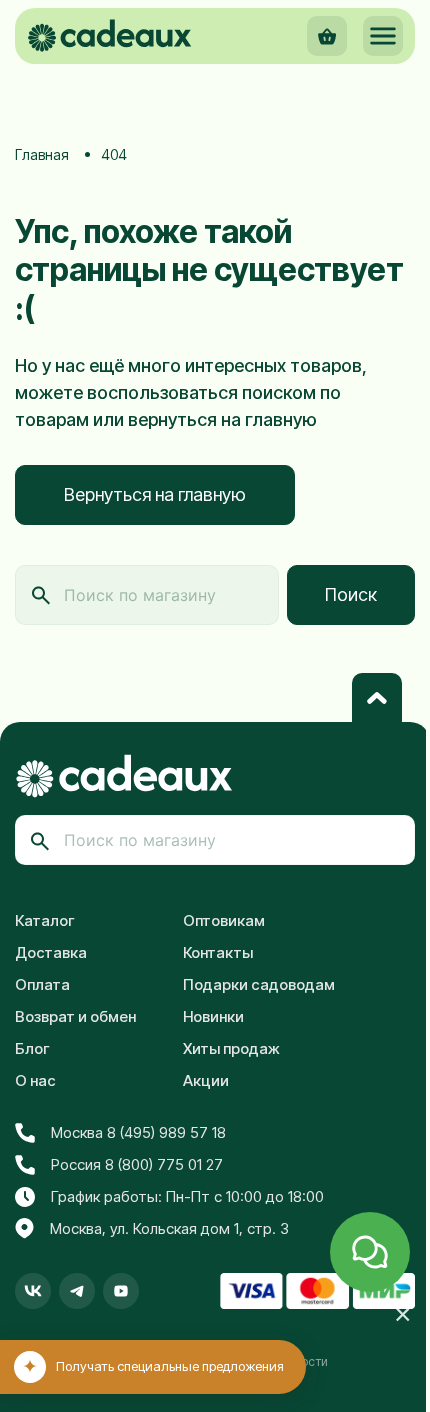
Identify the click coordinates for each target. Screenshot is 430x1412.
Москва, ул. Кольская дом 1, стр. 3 (169, 1228)
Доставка (51, 952)
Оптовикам (224, 920)
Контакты (218, 952)
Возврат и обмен (75, 1016)
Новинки (213, 1016)
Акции (206, 1080)
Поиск (351, 594)
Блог (32, 1048)
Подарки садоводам (259, 984)
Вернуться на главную (155, 494)
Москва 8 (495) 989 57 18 (138, 1132)
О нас (35, 1080)
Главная (42, 154)
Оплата (42, 984)
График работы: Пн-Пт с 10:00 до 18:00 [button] (187, 1196)
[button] (383, 36)
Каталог (45, 920)
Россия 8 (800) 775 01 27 (137, 1164)
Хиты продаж (231, 1048)
